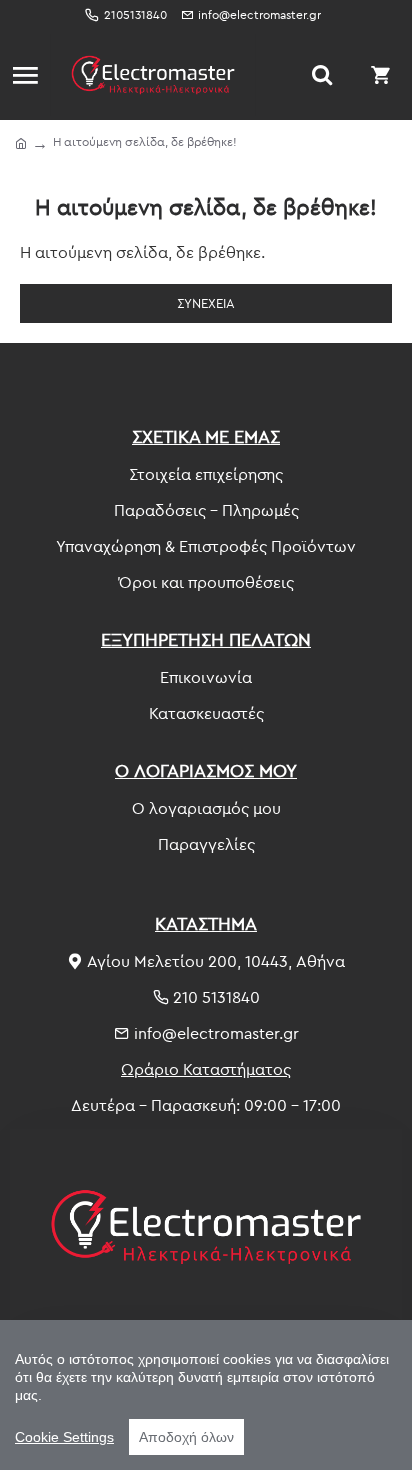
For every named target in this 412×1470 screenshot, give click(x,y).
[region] (206, 1395)
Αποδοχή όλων (186, 1437)
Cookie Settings (64, 1437)
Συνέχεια (206, 303)
